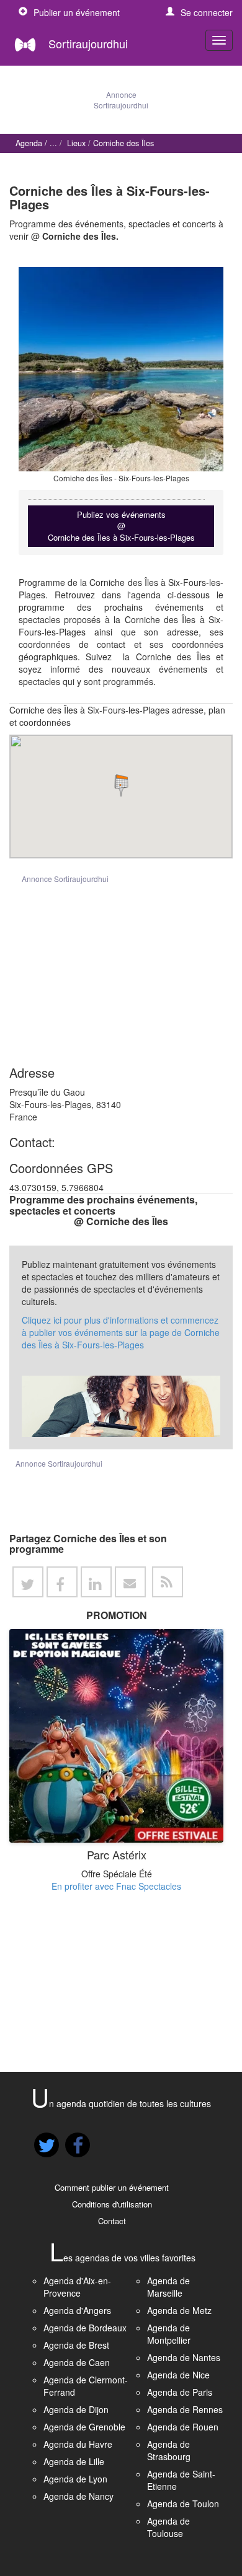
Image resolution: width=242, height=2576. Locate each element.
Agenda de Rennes (185, 2409)
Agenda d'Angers (77, 2310)
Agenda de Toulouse (168, 2527)
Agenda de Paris (180, 2392)
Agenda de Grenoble (84, 2427)
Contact (112, 2221)
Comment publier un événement (112, 2187)
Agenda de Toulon (183, 2504)
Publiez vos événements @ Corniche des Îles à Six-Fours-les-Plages (121, 526)
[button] (199, 12)
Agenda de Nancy (78, 2496)
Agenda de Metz (179, 2310)
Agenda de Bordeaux (85, 2328)
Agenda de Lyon (75, 2479)
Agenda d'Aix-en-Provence (77, 2287)
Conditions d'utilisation (112, 2204)
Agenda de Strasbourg (169, 2450)
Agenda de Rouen (183, 2427)
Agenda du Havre (78, 2444)
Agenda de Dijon (76, 2409)
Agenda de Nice (178, 2375)
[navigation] (219, 40)
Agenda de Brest (76, 2345)
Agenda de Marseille (168, 2287)
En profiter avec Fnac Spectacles (116, 1886)
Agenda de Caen (77, 2362)
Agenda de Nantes (184, 2357)
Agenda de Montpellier (169, 2334)
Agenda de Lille (74, 2461)
